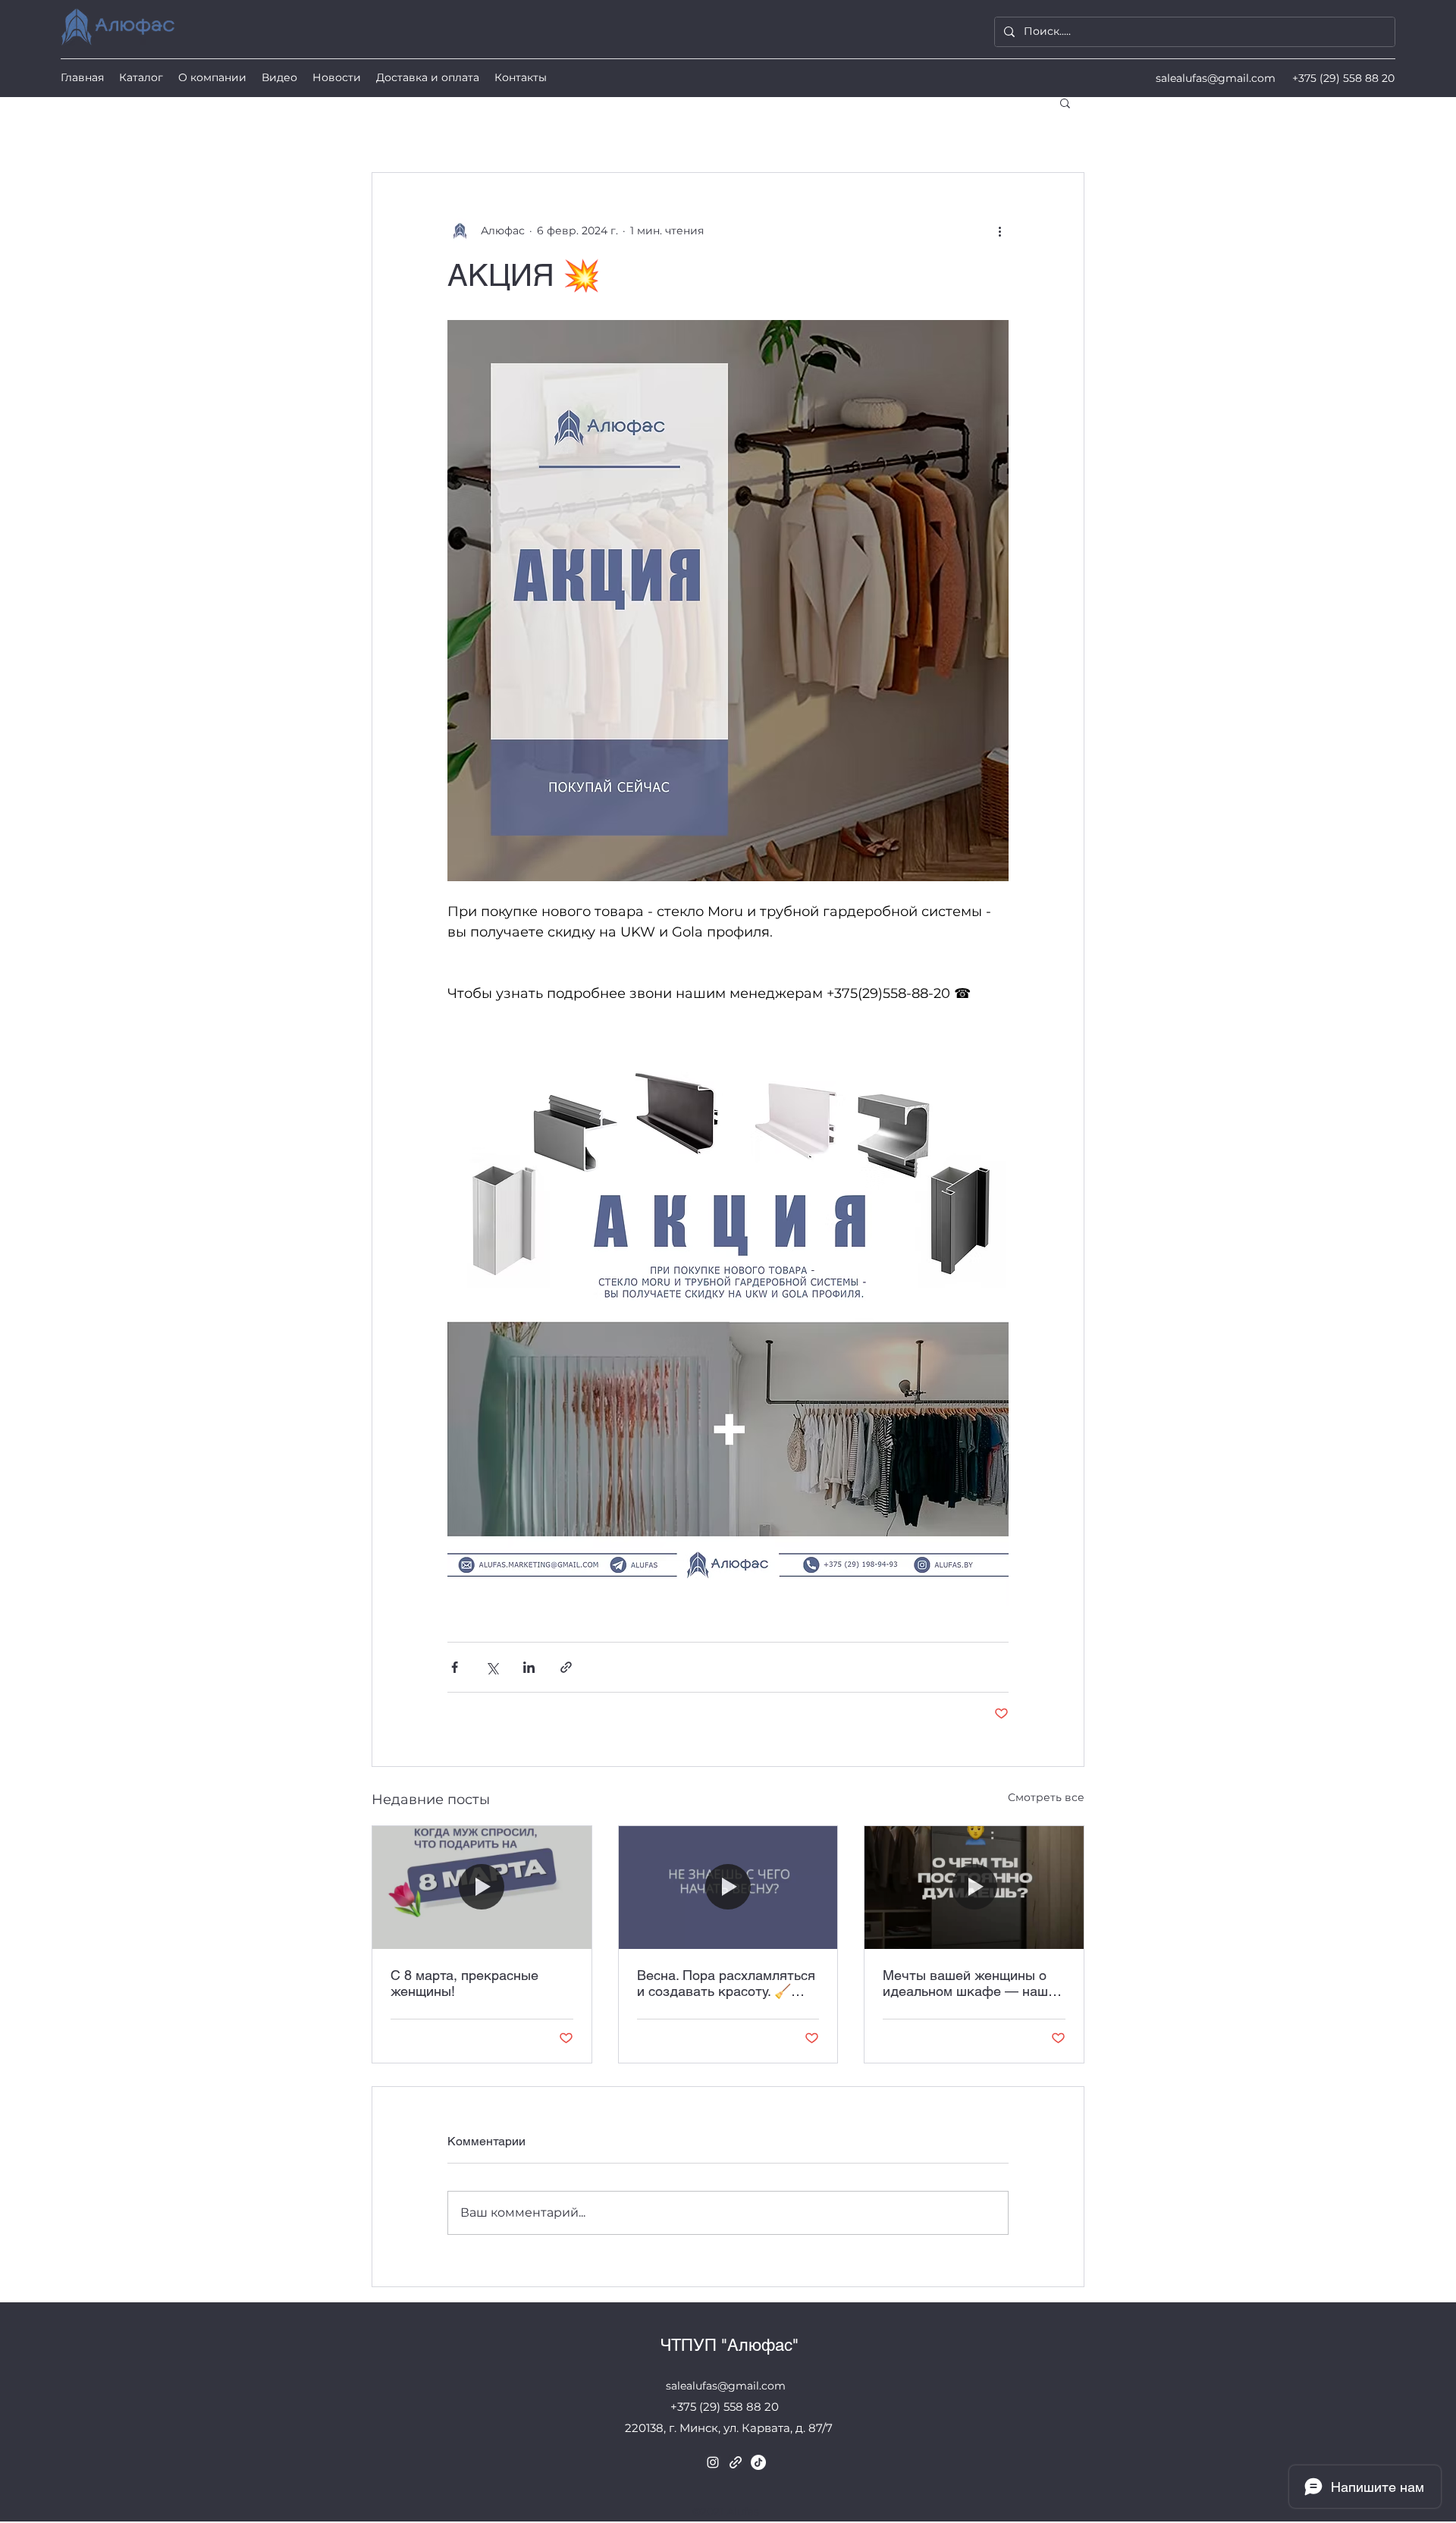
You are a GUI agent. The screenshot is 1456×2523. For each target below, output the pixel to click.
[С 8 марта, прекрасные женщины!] (482, 1888)
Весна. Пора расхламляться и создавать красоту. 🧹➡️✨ (726, 1983)
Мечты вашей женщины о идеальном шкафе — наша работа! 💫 (969, 1983)
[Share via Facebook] (455, 1667)
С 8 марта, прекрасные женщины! (464, 1983)
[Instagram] (713, 2462)
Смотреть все (1046, 1797)
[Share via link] (566, 1667)
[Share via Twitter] (492, 1667)
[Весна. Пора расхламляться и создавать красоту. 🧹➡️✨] (728, 1888)
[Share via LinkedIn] (529, 1667)
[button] (1065, 102)
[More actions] (999, 231)
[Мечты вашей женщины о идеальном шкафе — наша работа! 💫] (974, 1888)
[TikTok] (758, 2462)
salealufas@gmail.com (1216, 78)
